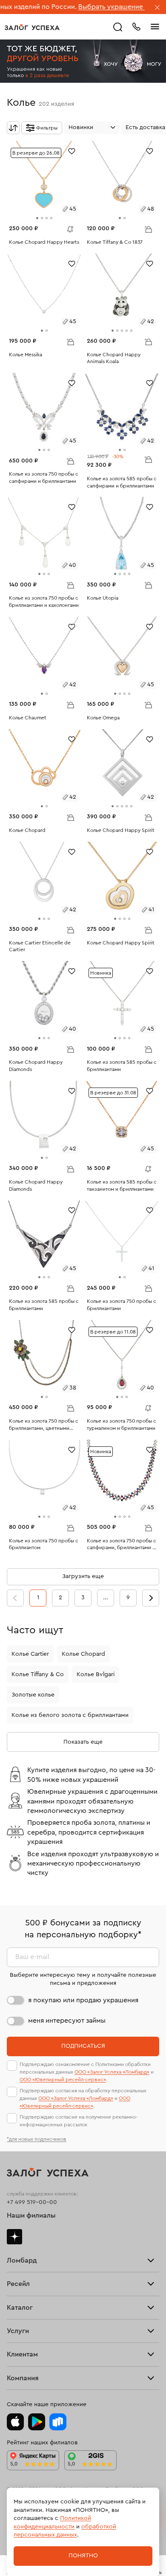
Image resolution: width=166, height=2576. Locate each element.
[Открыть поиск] (118, 27)
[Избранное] (72, 151)
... (106, 1598)
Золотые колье (33, 1695)
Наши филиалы (31, 2215)
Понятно (83, 2556)
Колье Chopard (83, 1654)
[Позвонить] (136, 26)
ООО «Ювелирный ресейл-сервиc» (63, 2080)
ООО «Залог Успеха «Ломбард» (112, 2072)
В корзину (148, 229)
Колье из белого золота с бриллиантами (70, 1715)
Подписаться (83, 2046)
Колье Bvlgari (96, 1674)
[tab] (37, 218)
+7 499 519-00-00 (32, 2202)
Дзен (14, 2237)
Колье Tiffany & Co (38, 1674)
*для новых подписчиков (37, 2139)
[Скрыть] (157, 8)
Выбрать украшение (77, 7)
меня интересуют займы (67, 2021)
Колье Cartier (30, 1654)
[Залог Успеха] (32, 27)
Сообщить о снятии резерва (68, 227)
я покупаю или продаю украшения (83, 2000)
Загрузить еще (83, 1576)
